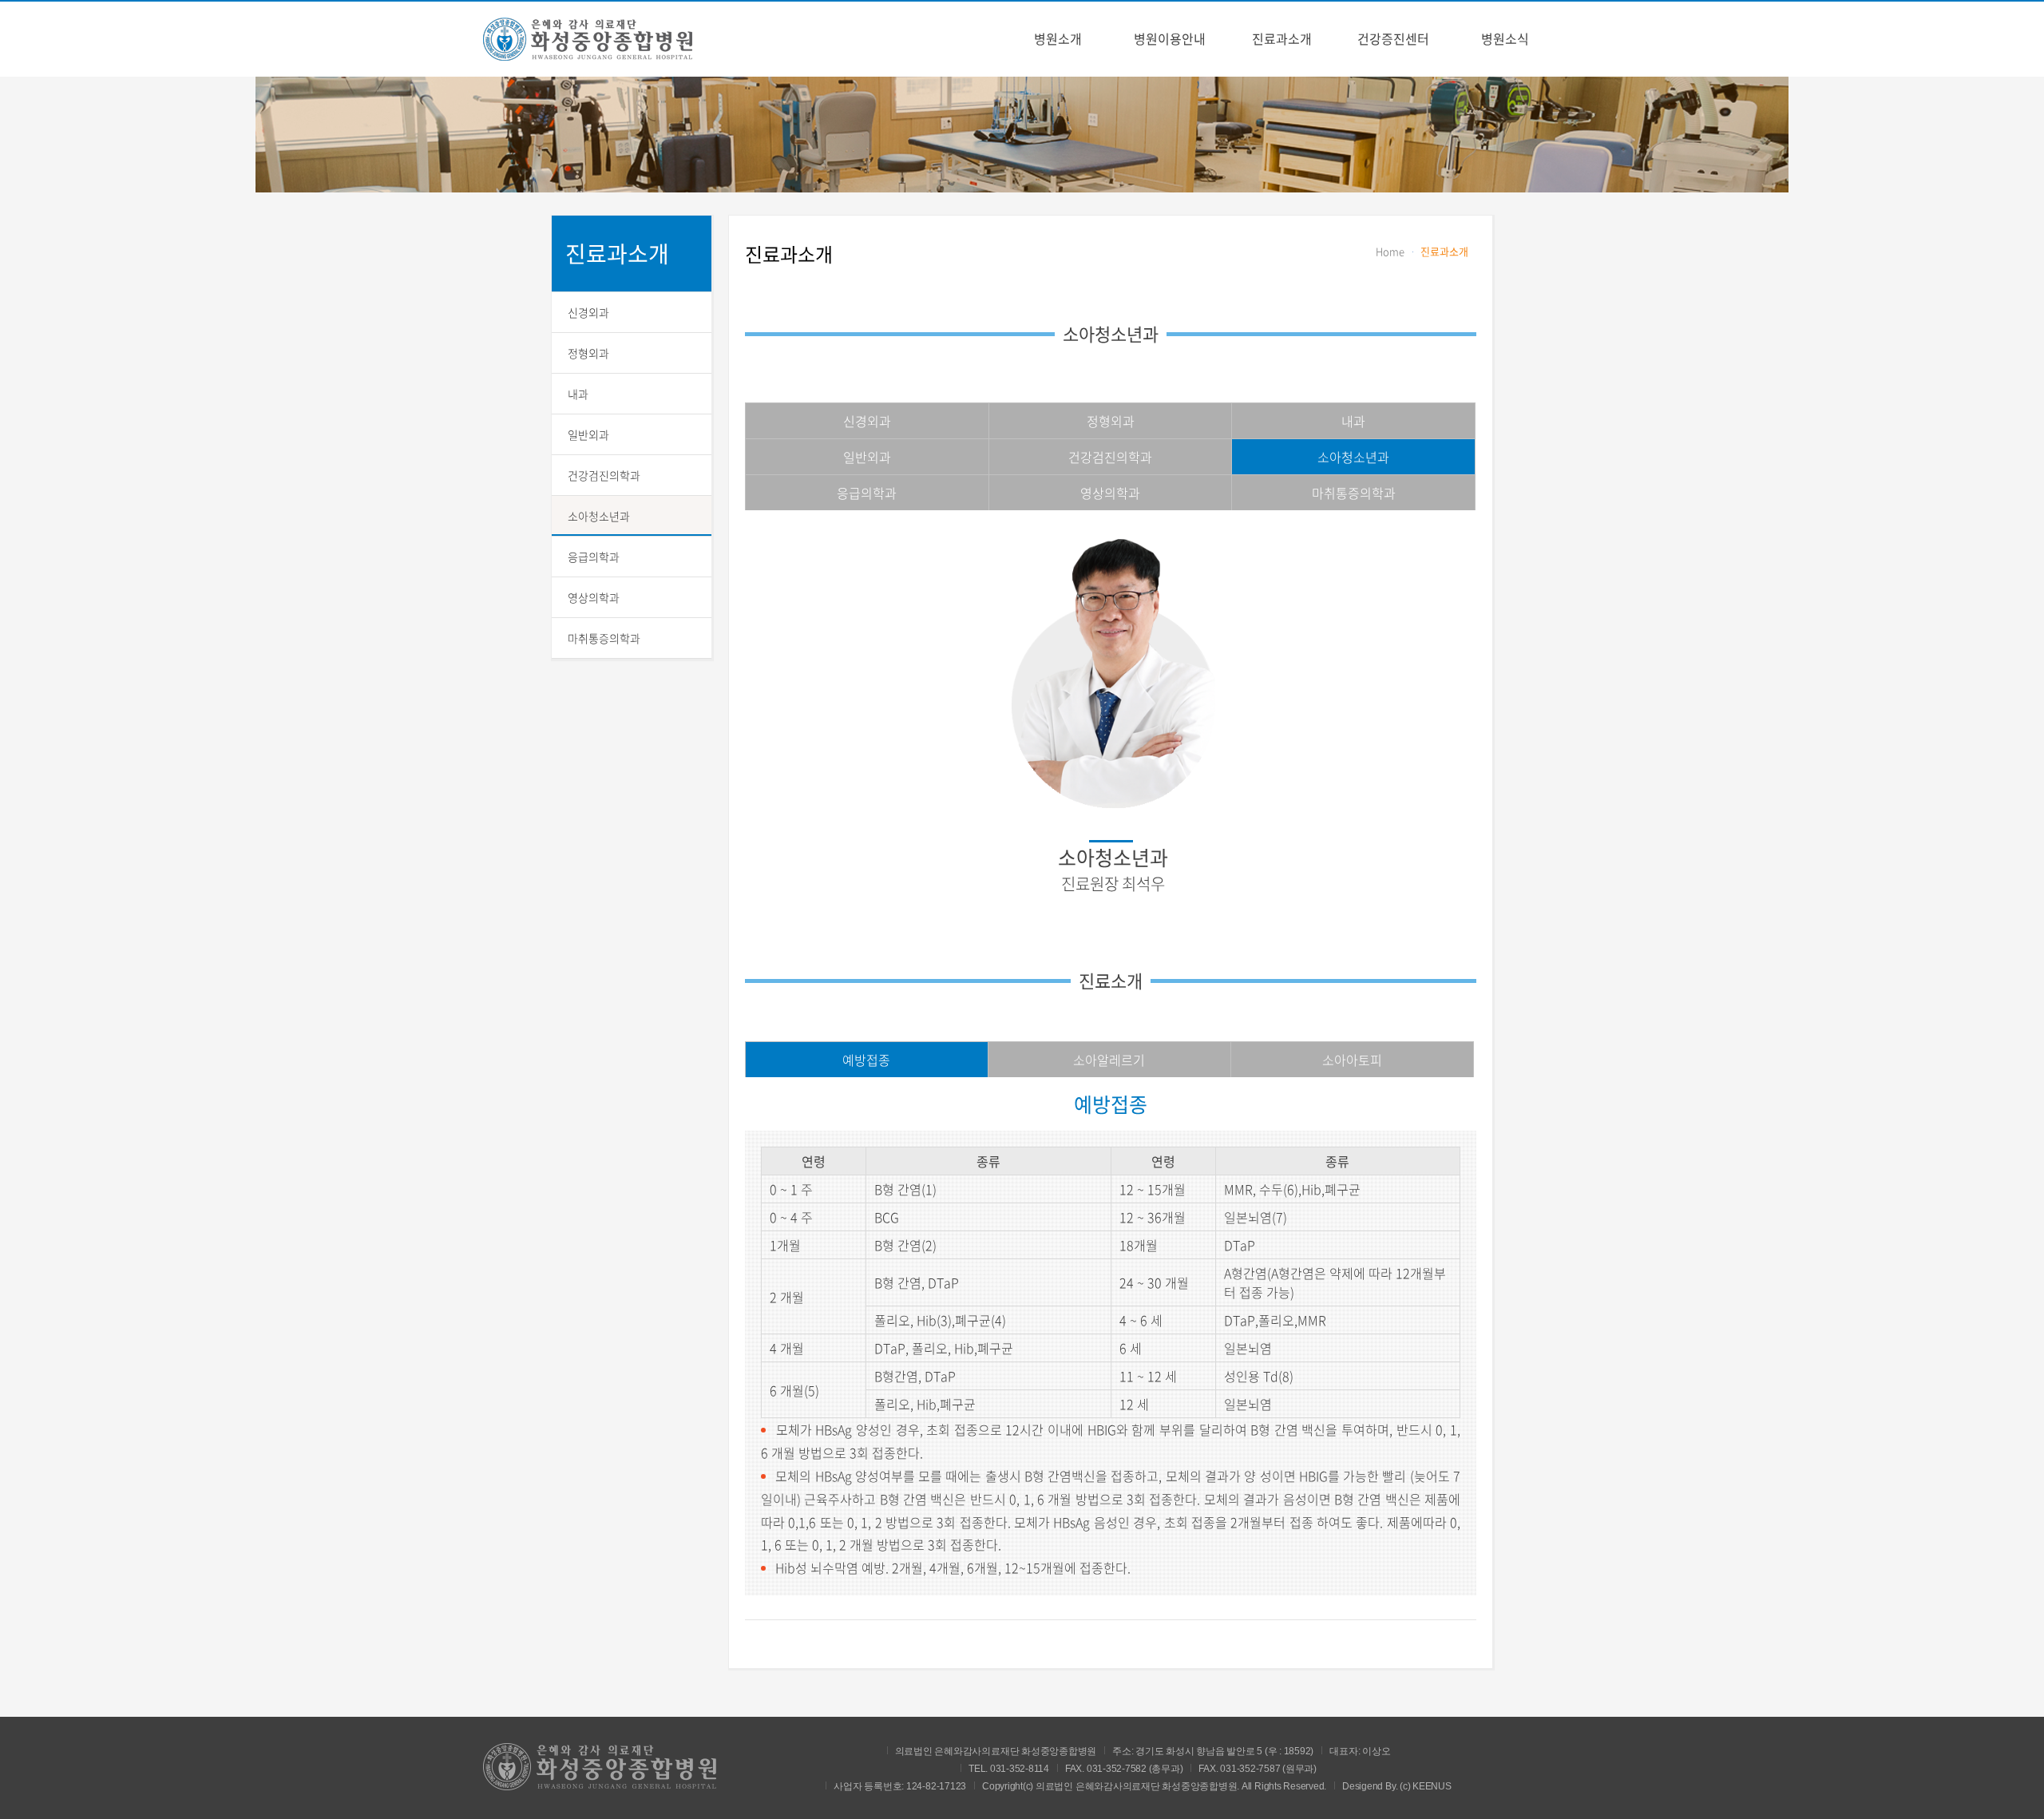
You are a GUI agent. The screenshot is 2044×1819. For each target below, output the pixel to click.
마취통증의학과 (604, 638)
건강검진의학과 (604, 475)
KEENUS (1432, 1786)
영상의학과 (594, 597)
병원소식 (1505, 38)
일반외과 (588, 434)
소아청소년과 (599, 516)
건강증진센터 (1393, 38)
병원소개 (1058, 38)
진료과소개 (1282, 38)
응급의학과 (594, 557)
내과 (578, 394)
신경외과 (588, 312)
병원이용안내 (1170, 38)
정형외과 (588, 353)
